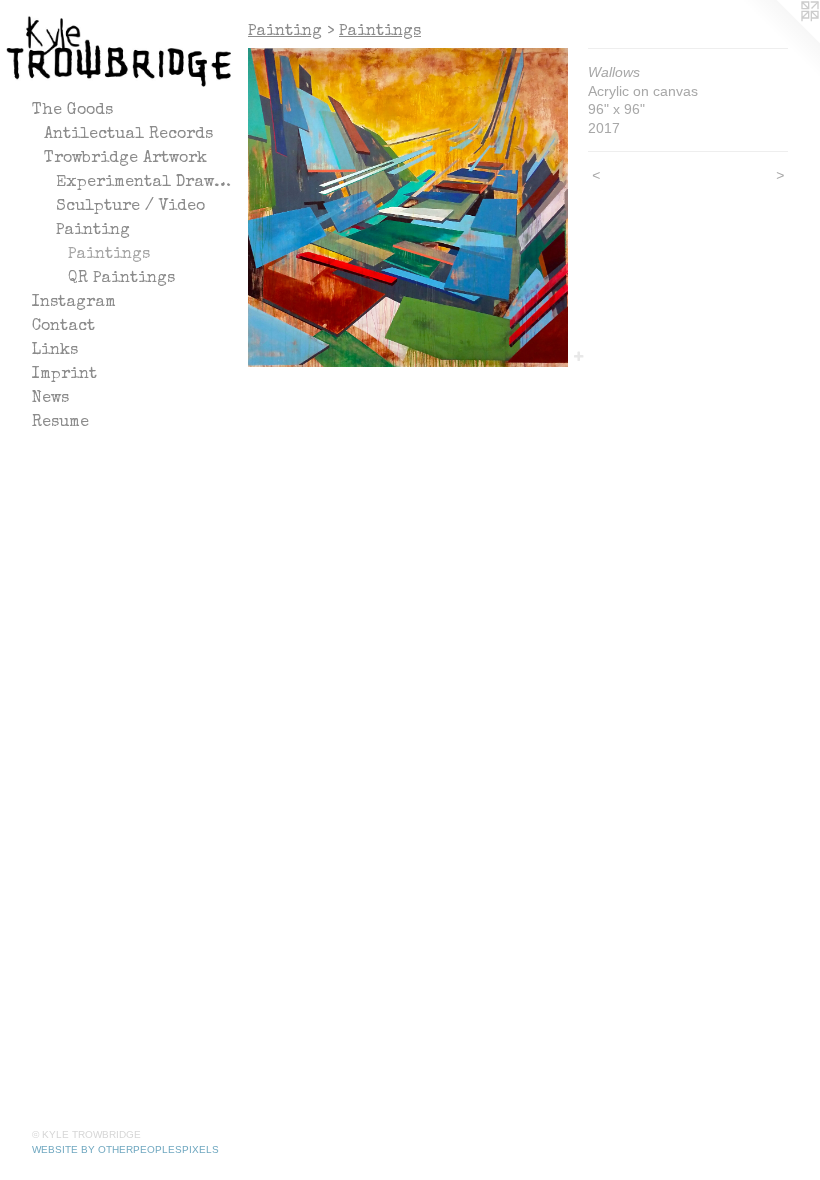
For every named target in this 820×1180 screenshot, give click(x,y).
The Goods (72, 111)
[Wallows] (408, 207)
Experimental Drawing (144, 183)
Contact (63, 327)
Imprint (64, 375)
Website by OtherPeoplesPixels (125, 1149)
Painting (93, 231)
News (50, 399)
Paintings (109, 255)
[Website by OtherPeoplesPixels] (780, 40)
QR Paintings (121, 279)
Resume (60, 423)
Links (55, 351)
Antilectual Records (128, 135)
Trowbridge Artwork (125, 159)
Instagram (74, 303)
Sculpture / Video (130, 207)
